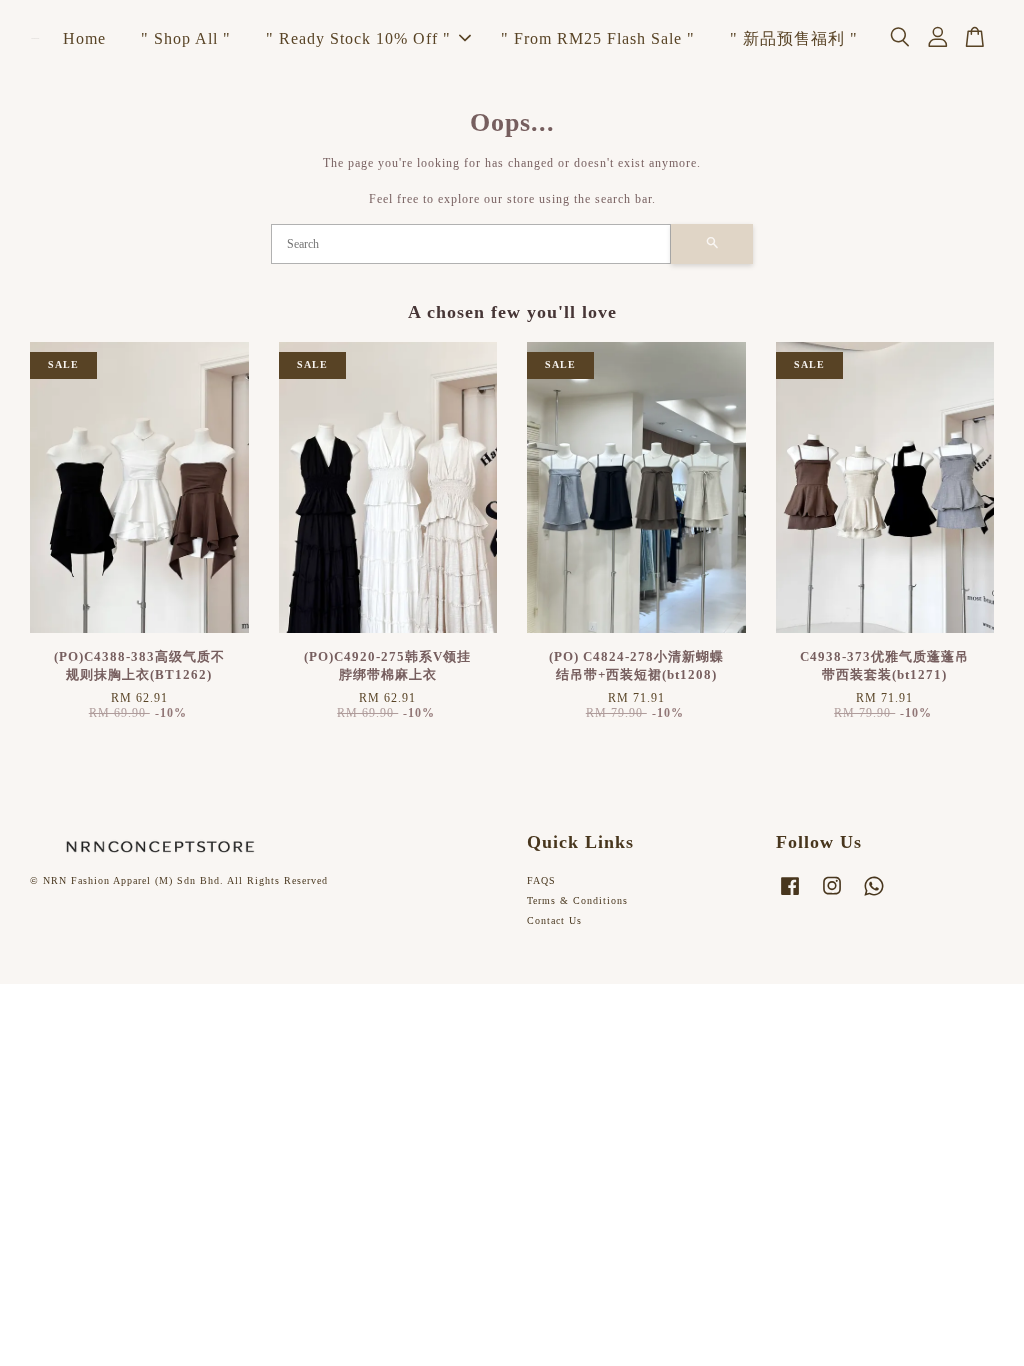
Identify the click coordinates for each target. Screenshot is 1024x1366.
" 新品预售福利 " (794, 38)
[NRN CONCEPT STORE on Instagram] (832, 896)
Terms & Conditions (577, 900)
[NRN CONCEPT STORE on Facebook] (790, 896)
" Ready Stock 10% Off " (358, 38)
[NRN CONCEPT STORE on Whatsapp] (874, 896)
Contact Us (554, 920)
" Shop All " (186, 38)
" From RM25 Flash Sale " (598, 38)
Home (84, 38)
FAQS (541, 880)
